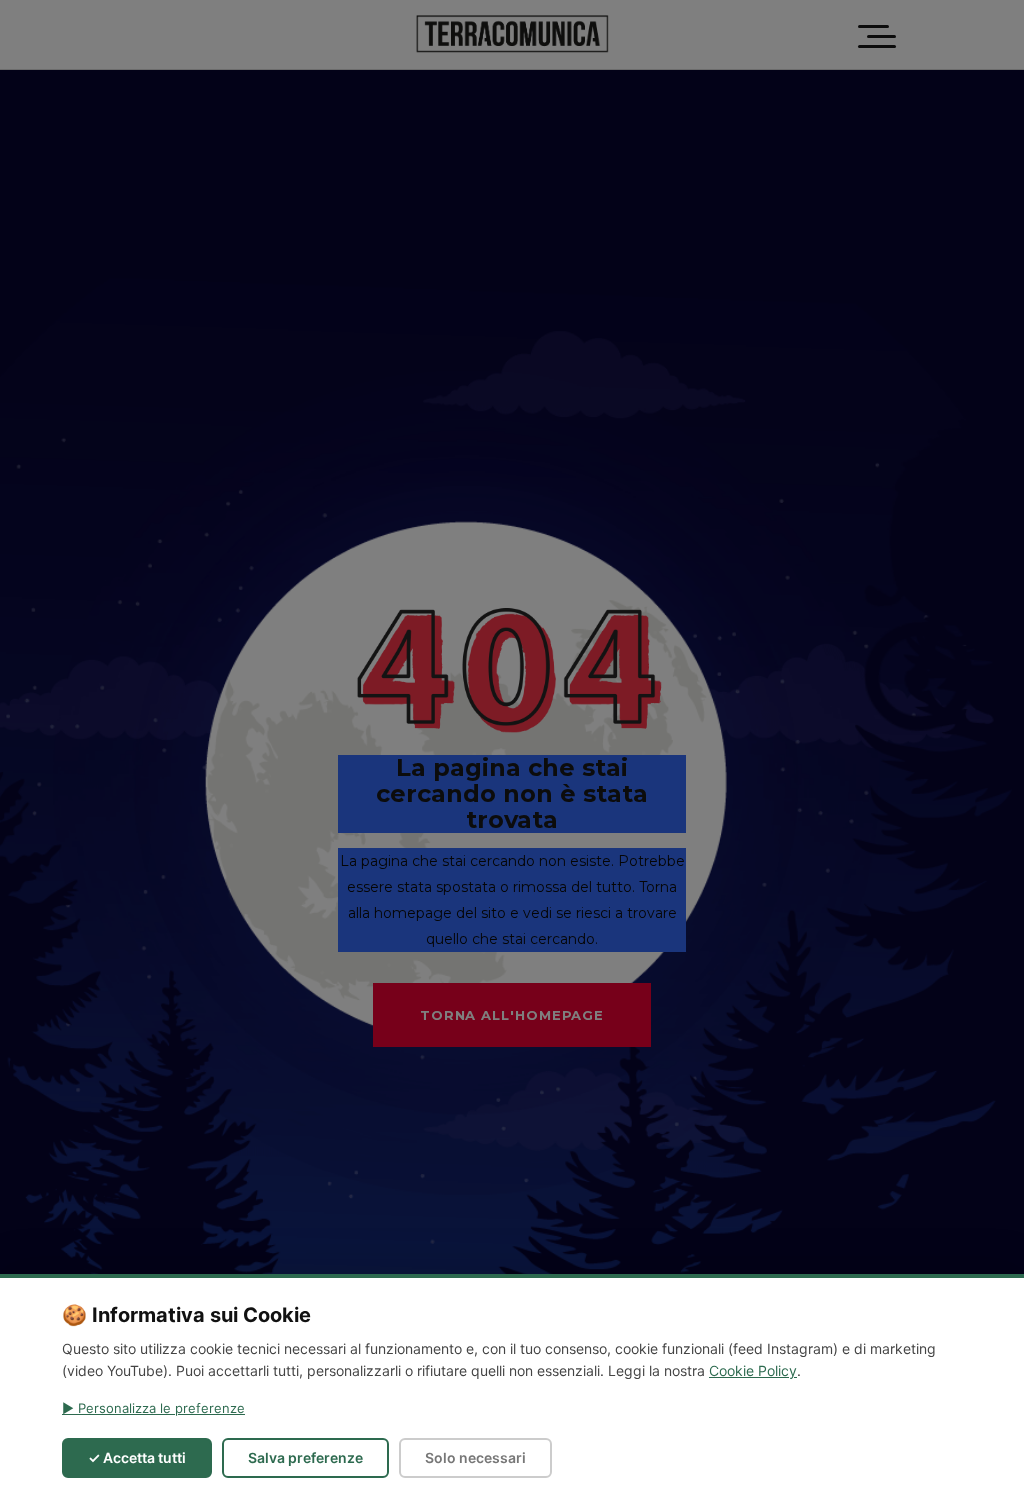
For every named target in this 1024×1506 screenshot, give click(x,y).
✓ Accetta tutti (137, 1457)
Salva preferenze (305, 1457)
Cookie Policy (753, 1370)
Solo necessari (475, 1457)
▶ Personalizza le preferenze (153, 1408)
